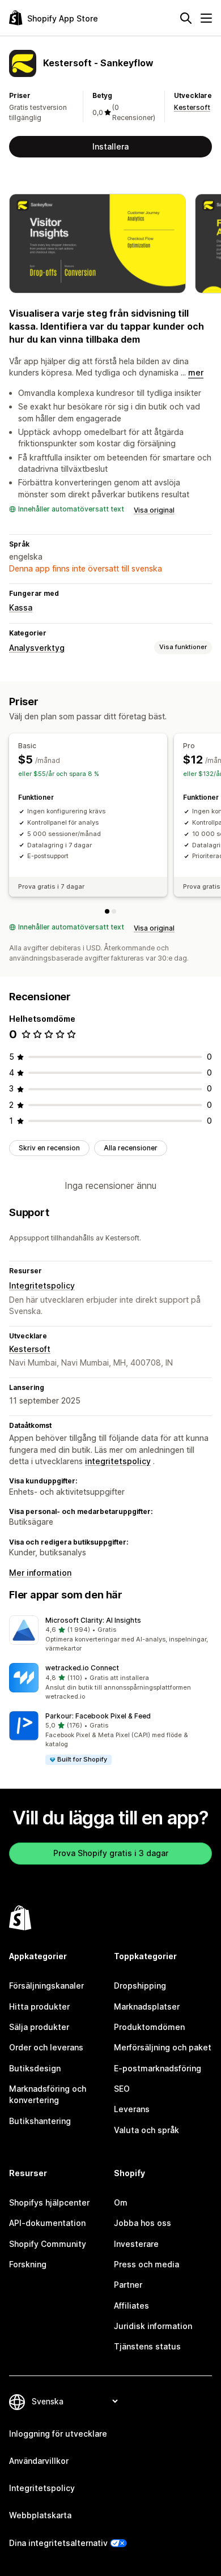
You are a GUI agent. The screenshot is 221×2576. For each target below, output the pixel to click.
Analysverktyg (37, 648)
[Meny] (206, 18)
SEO (122, 2089)
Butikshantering (40, 2121)
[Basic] (107, 911)
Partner (128, 2285)
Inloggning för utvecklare (58, 2434)
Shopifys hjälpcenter (49, 2202)
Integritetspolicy (42, 1285)
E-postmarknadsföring (158, 2068)
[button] (110, 1635)
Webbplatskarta (40, 2515)
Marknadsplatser (147, 2006)
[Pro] (114, 911)
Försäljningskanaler (46, 1986)
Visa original (154, 510)
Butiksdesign (35, 2068)
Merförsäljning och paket (163, 2047)
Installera (110, 146)
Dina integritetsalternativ (58, 2543)
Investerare (136, 2244)
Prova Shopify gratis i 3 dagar (111, 1853)
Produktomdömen (149, 2027)
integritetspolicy (118, 1461)
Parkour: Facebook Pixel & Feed (98, 1716)
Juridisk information (153, 2326)
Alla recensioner (131, 1148)
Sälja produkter (39, 2027)
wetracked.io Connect (82, 1668)
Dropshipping (140, 1986)
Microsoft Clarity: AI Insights (93, 1620)
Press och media (146, 2264)
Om (121, 2202)
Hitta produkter (39, 2006)
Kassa (21, 607)
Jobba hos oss (143, 2223)
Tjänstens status (147, 2346)
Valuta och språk (146, 2130)
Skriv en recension (49, 1148)
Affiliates (131, 2306)
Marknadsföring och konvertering (48, 2094)
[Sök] (186, 18)
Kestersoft (192, 107)
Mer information (40, 1573)
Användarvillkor (39, 2461)
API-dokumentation (47, 2223)
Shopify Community (48, 2244)
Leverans (132, 2109)
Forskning (28, 2264)
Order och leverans (46, 2047)
